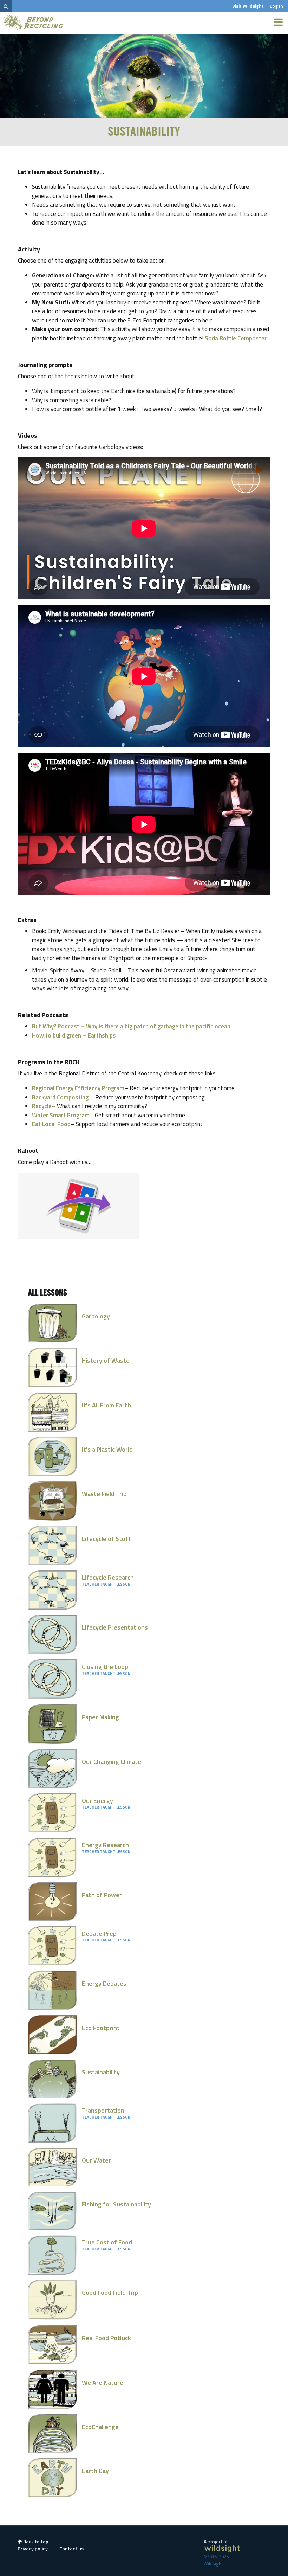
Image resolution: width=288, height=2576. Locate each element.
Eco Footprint (101, 2028)
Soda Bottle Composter (236, 338)
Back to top (35, 2541)
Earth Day (95, 2471)
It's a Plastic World (107, 1449)
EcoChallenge (100, 2427)
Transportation (103, 2110)
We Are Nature (103, 2382)
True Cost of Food (107, 2242)
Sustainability (101, 2072)
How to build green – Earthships (74, 1035)
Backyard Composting (60, 1097)
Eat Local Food (51, 1124)
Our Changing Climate (112, 1762)
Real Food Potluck (106, 2338)
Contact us (71, 2548)
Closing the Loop (105, 1667)
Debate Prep (99, 1933)
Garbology (96, 1316)
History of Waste (106, 1360)
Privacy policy (33, 2548)
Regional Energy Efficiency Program (78, 1088)
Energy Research (105, 1845)
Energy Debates (104, 1983)
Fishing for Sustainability (116, 2204)
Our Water (96, 2160)
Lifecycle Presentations (115, 1627)
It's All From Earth (106, 1405)
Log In (276, 6)
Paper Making (100, 1717)
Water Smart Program (61, 1115)
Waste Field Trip (104, 1494)
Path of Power (102, 1895)
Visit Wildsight (248, 6)
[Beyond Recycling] (34, 23)
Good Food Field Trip (110, 2292)
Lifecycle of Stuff (106, 1539)
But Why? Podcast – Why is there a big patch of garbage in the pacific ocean (131, 1026)
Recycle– (44, 1106)
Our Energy (97, 1801)
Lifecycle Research (108, 1577)
